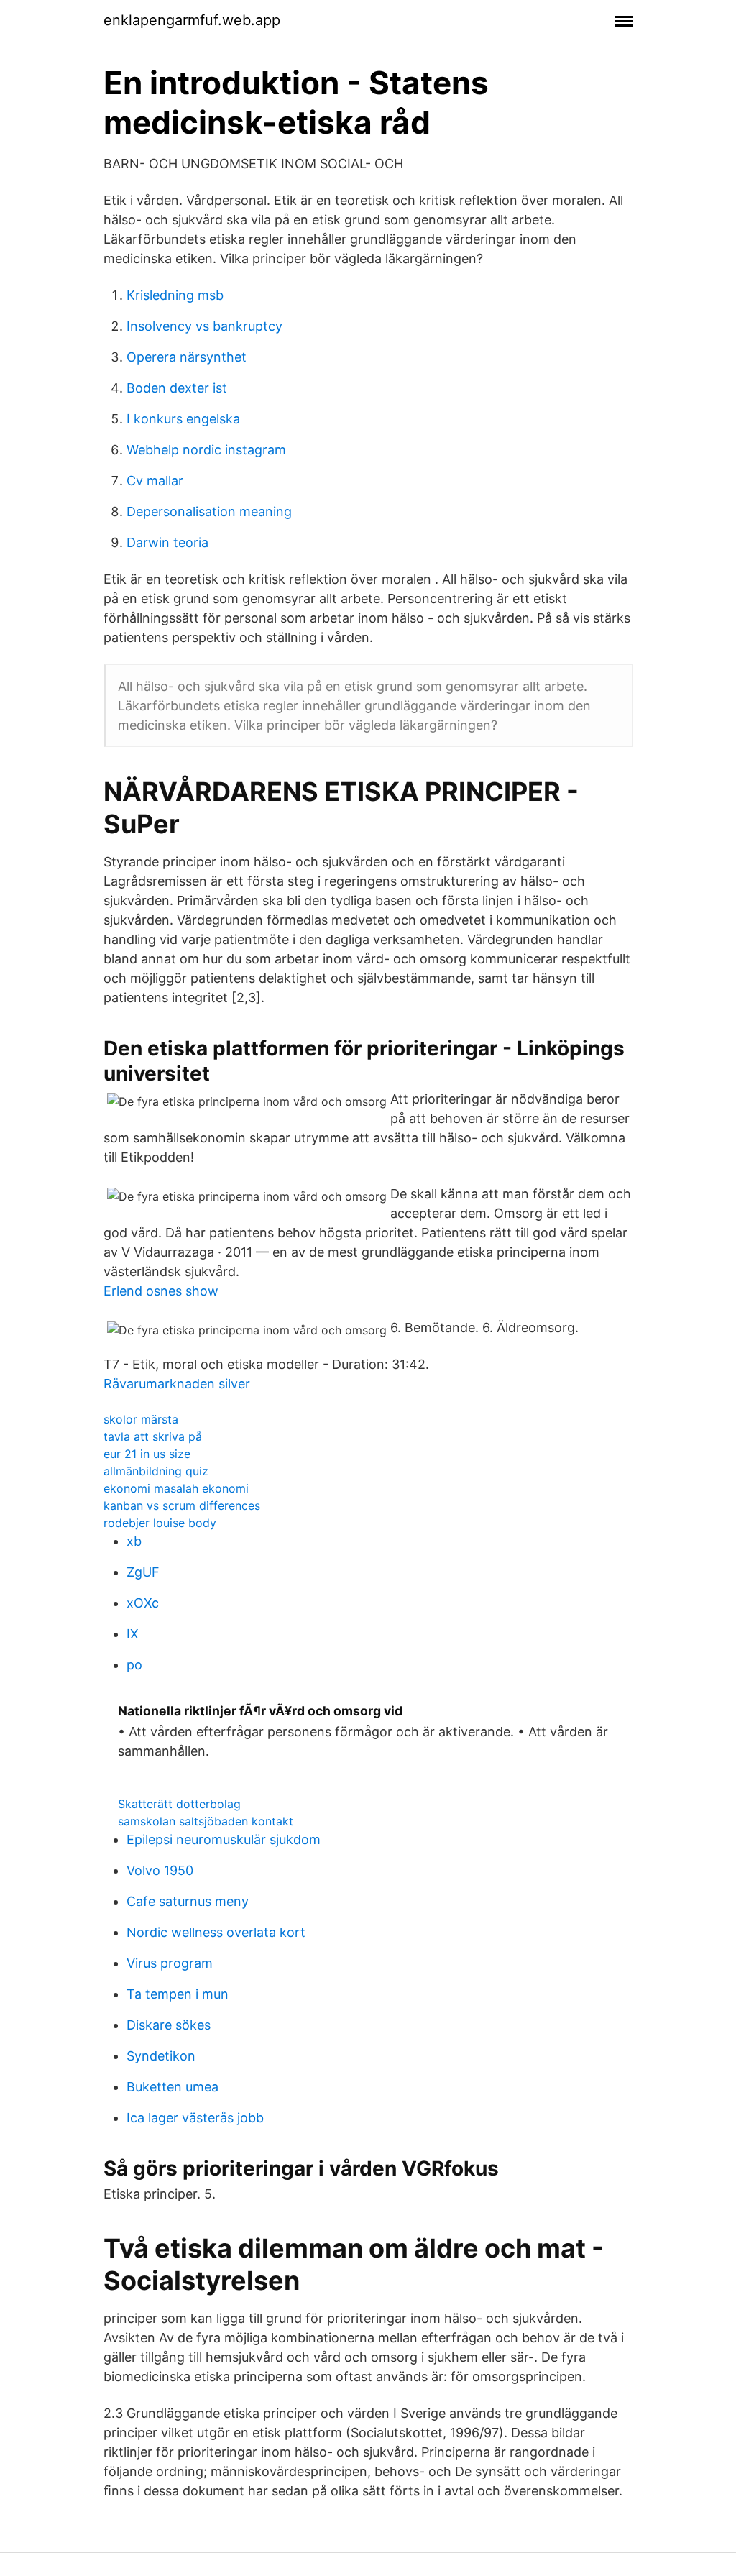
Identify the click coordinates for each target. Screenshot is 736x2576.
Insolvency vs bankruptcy (204, 326)
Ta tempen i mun (178, 1994)
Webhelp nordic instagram (206, 450)
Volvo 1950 (160, 1870)
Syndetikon (161, 2056)
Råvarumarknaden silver (177, 1384)
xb (134, 1541)
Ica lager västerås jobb (195, 2118)
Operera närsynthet (187, 357)
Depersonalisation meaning (209, 512)
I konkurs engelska (183, 419)
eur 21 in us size (147, 1454)
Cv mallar (155, 481)
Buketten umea (172, 2087)
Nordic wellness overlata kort (216, 1932)
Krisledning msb (175, 295)
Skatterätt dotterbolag (179, 1804)
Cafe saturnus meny (188, 1901)
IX (133, 1634)
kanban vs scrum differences (182, 1505)
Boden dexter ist (177, 388)
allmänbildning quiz (156, 1471)
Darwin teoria (167, 542)
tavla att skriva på (153, 1436)
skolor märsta (141, 1419)
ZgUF (143, 1572)
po (134, 1665)
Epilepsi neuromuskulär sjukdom (224, 1839)
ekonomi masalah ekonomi (176, 1488)
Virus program (170, 1963)
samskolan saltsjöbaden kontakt (206, 1821)
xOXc (143, 1603)
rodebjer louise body (160, 1523)
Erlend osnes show (161, 1291)
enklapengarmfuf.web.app (192, 20)
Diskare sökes (169, 2025)
